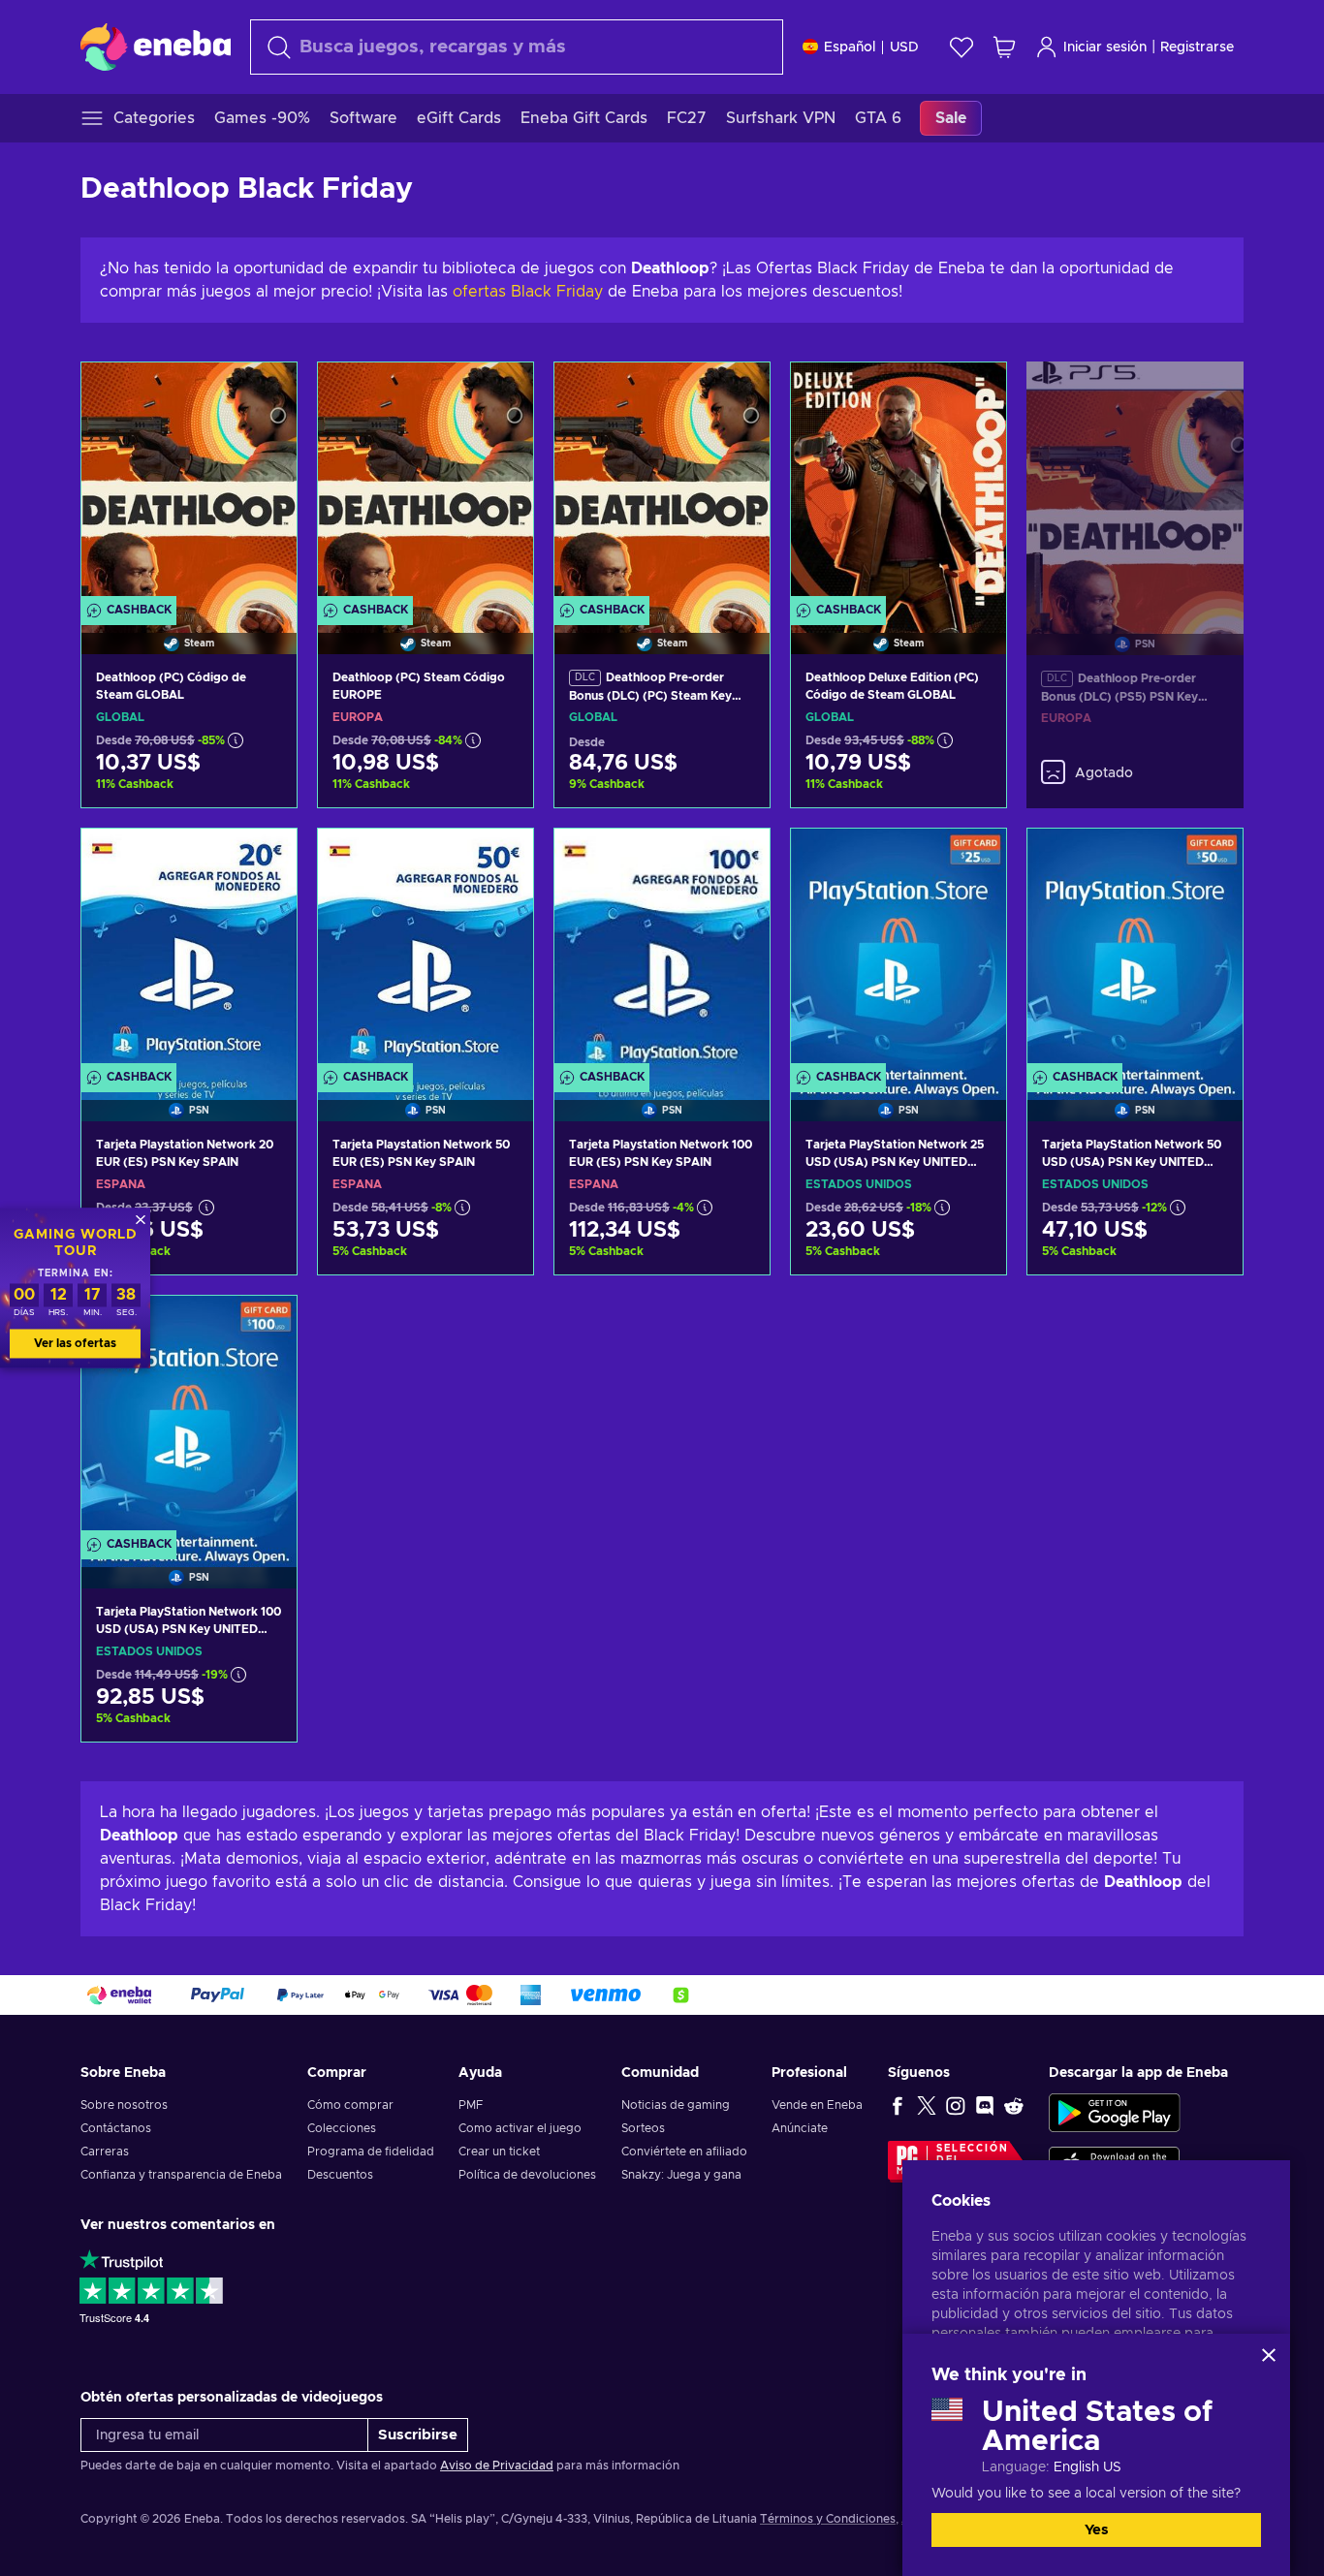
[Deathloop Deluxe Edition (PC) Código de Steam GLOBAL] (898, 484)
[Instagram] (956, 2105)
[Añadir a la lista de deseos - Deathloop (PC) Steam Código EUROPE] (500, 393)
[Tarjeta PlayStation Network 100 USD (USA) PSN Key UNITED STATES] (189, 1417)
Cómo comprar (350, 2105)
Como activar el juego (520, 2128)
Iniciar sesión (1105, 47)
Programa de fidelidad (371, 2152)
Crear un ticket (499, 2152)
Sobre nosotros (124, 2105)
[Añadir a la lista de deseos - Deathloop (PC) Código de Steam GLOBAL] (264, 393)
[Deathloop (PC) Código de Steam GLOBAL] (189, 484)
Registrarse (1197, 47)
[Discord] (985, 2105)
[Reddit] (1014, 2105)
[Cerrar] (1269, 2355)
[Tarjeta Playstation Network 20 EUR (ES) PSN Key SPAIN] (189, 950)
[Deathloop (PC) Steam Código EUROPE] (426, 484)
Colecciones (342, 2128)
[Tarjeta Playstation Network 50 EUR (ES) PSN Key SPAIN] (426, 950)
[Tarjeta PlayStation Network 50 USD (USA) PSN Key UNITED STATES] (1135, 950)
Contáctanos (116, 2128)
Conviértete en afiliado (684, 2152)
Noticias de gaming (676, 2105)
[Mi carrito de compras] (1004, 47)
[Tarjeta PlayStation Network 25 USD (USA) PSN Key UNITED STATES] (898, 950)
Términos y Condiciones (828, 2519)
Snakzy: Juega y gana (681, 2175)
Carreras (105, 2152)
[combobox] (517, 47)
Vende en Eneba (817, 2105)
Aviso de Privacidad (497, 2466)
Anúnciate (800, 2128)
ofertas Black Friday (528, 292)
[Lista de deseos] (961, 47)
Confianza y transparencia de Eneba (181, 2175)
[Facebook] (898, 2105)
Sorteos (643, 2128)
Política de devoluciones (527, 2175)
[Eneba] (156, 47)
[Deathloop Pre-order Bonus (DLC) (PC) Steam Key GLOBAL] (662, 484)
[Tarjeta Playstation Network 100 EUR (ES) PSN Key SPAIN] (662, 950)
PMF (471, 2105)
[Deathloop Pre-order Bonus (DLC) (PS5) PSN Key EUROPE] (1135, 485)
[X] (927, 2105)
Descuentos (340, 2175)
